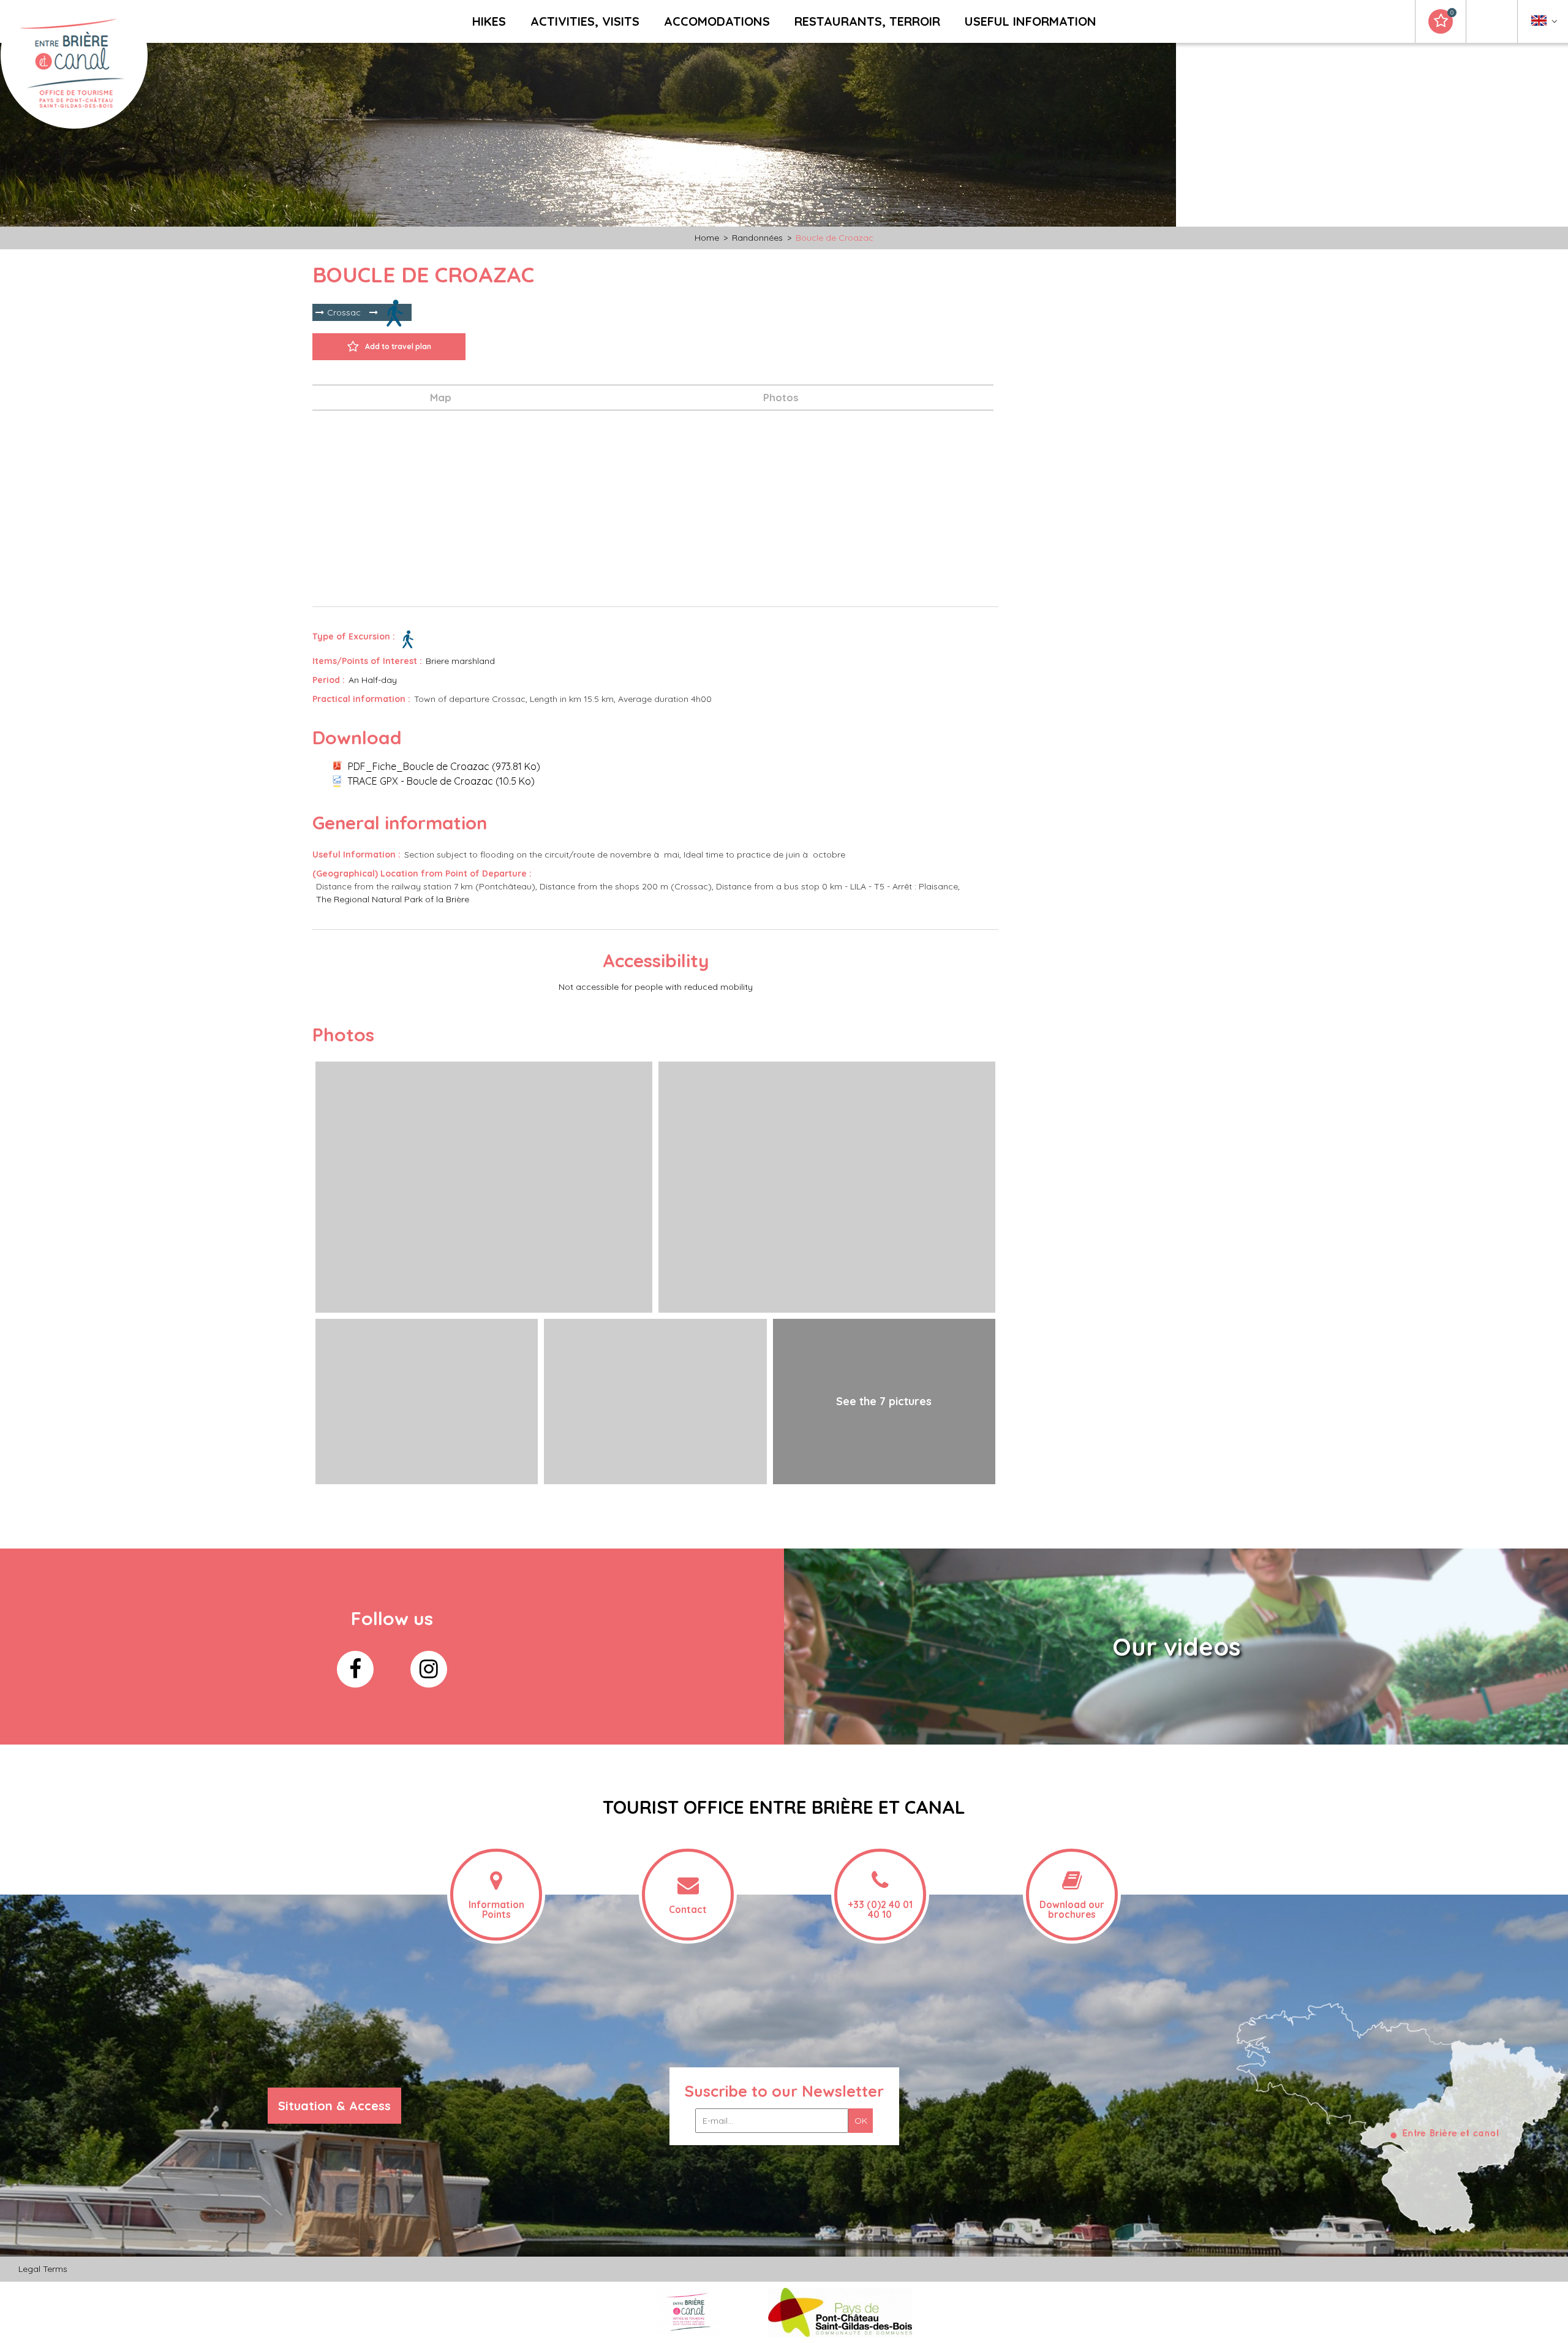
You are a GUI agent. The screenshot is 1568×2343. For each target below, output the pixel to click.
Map (441, 397)
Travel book (1452, 13)
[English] (1544, 24)
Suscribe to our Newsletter (784, 2091)
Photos (781, 397)
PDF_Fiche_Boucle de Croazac (444, 766)
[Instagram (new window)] (429, 1669)
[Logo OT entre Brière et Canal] (688, 2312)
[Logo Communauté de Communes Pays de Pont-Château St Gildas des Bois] (840, 2312)
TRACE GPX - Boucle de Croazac (441, 781)
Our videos (1176, 1647)
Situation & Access (334, 2106)
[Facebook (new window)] (355, 1669)
